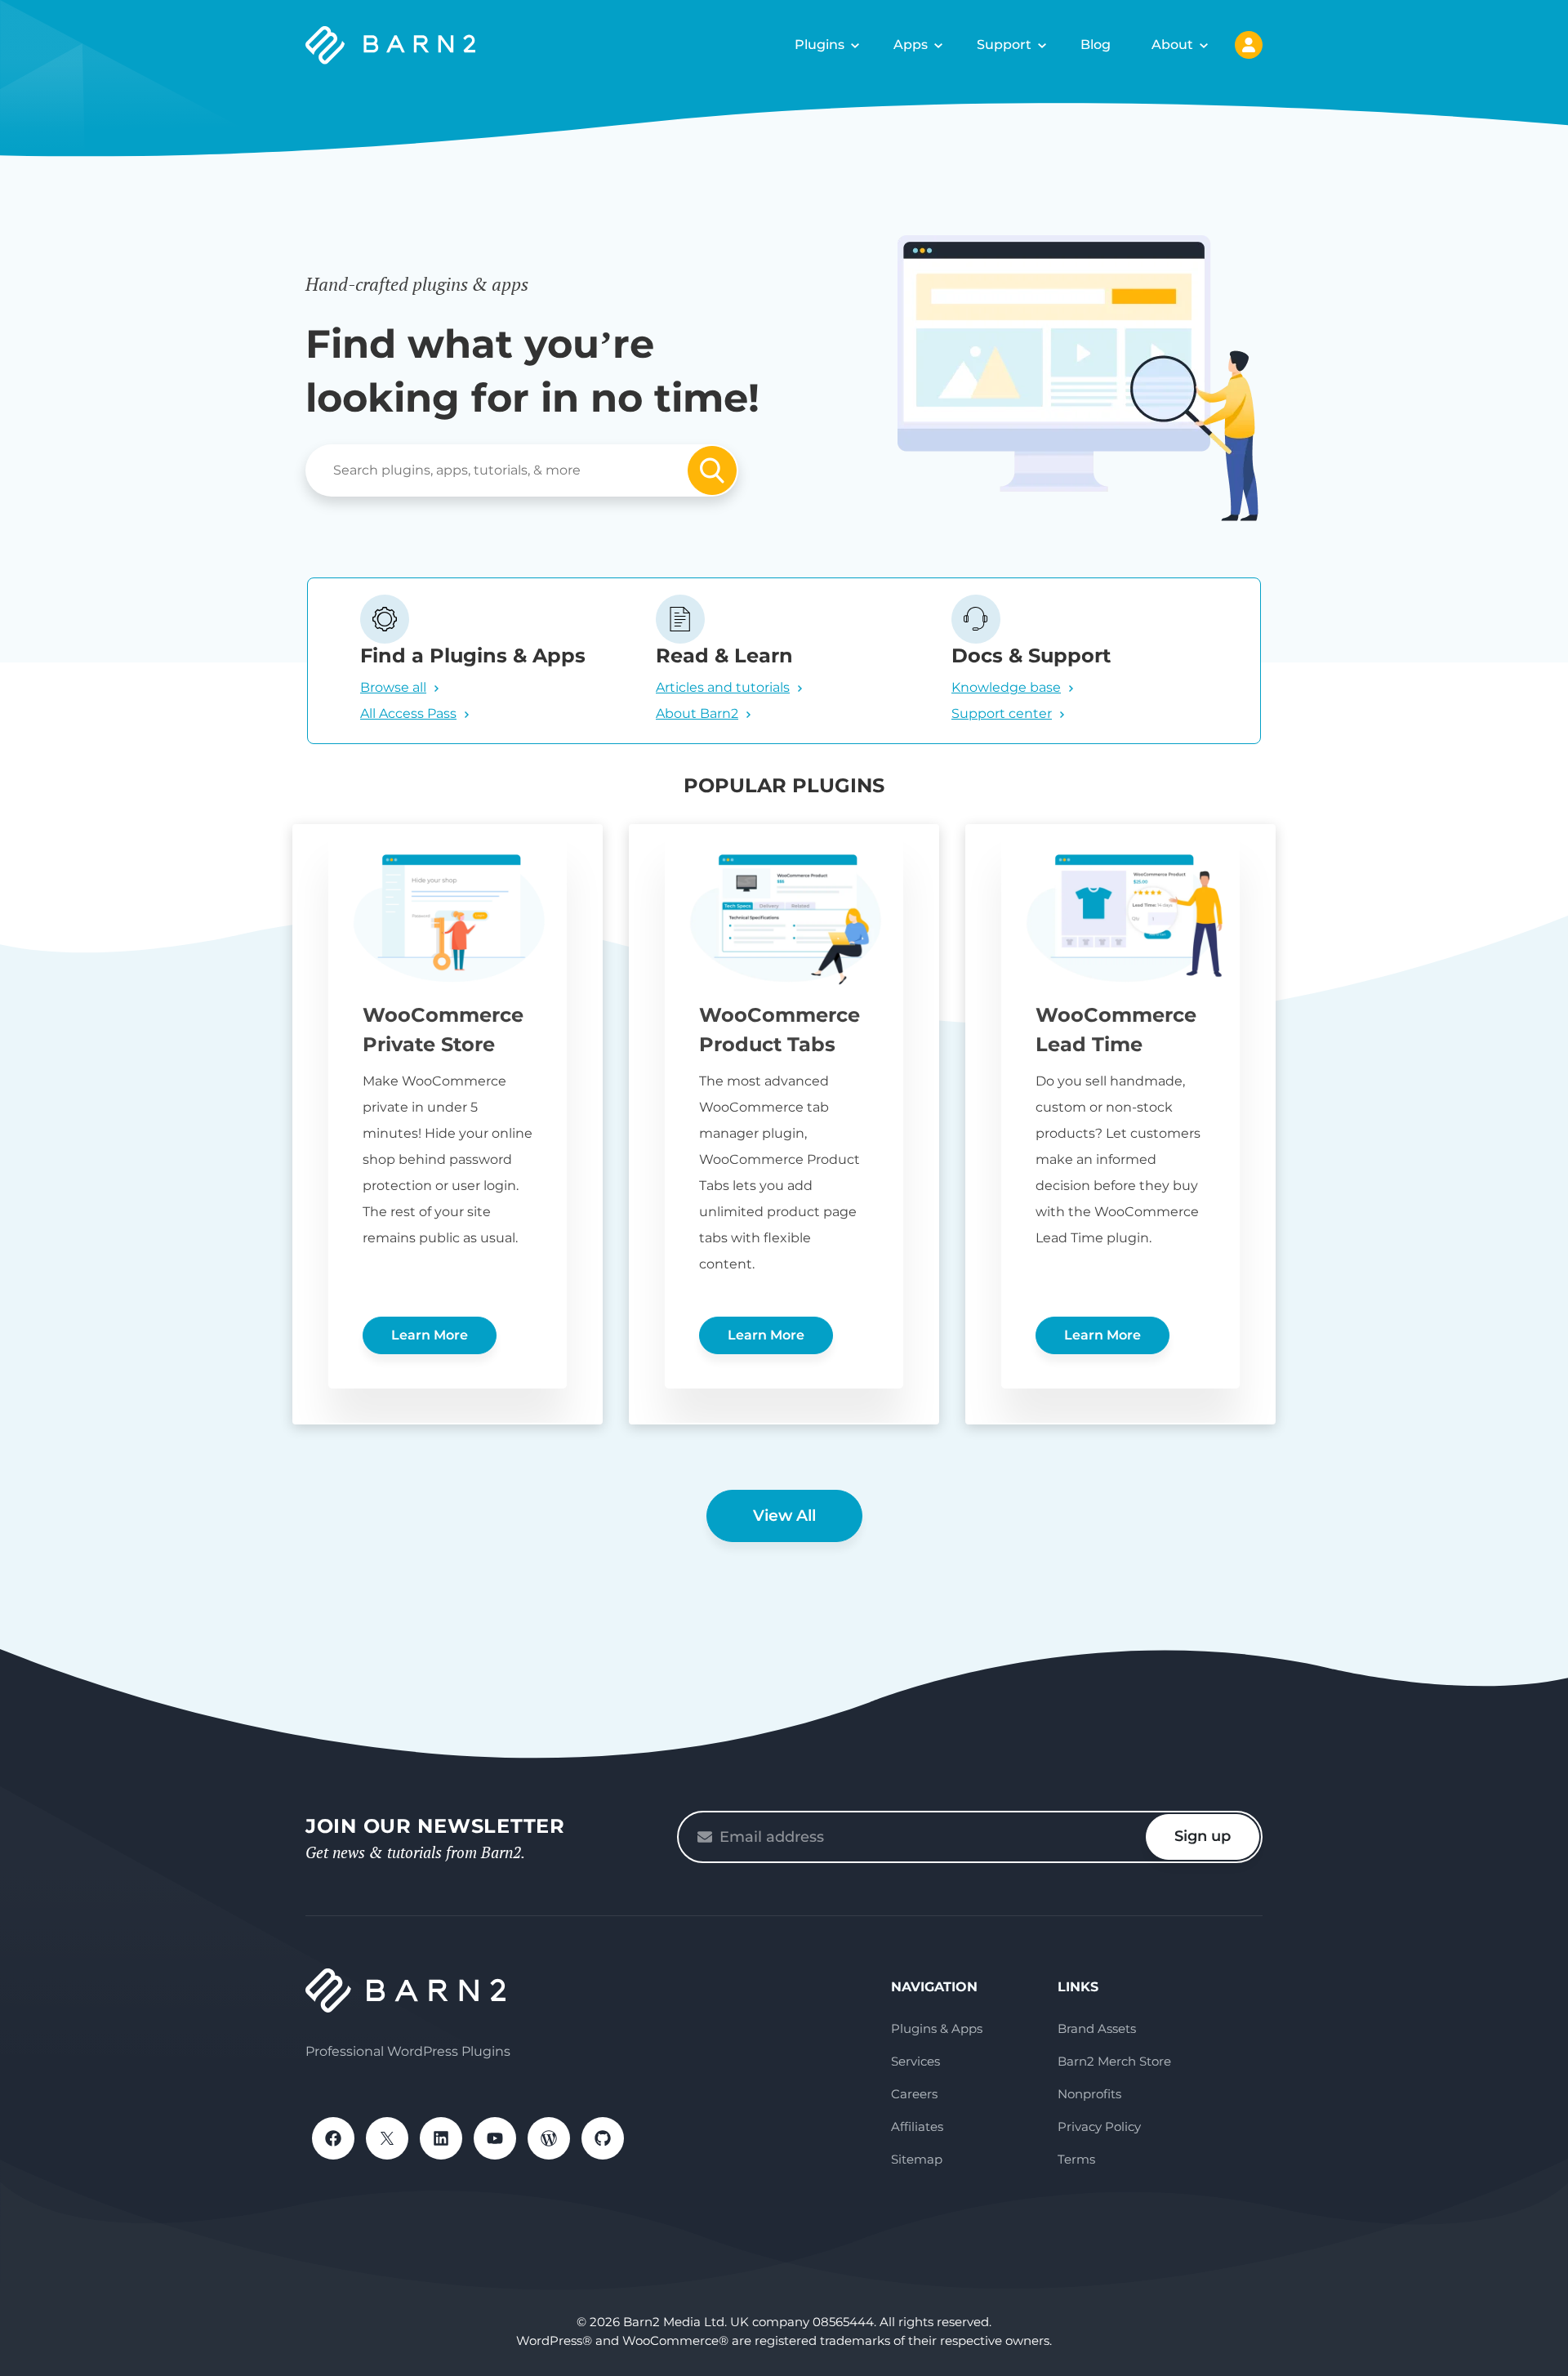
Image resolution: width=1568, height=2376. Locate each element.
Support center (1002, 713)
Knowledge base (1006, 687)
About (1172, 45)
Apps (911, 45)
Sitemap (917, 2159)
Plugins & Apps (937, 2028)
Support (1004, 45)
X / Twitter (387, 2138)
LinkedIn (441, 2138)
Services (915, 2061)
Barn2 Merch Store (1114, 2061)
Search (712, 470)
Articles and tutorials (723, 687)
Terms (1076, 2159)
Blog (1096, 45)
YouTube (495, 2138)
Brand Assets (1097, 2028)
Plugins (820, 45)
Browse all (393, 687)
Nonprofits (1089, 2094)
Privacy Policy (1099, 2126)
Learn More (430, 1335)
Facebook (333, 2138)
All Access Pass (408, 713)
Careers (914, 2094)
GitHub (603, 2138)
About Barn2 (697, 713)
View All (784, 1516)
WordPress (549, 2138)
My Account (1249, 45)
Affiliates (917, 2126)
